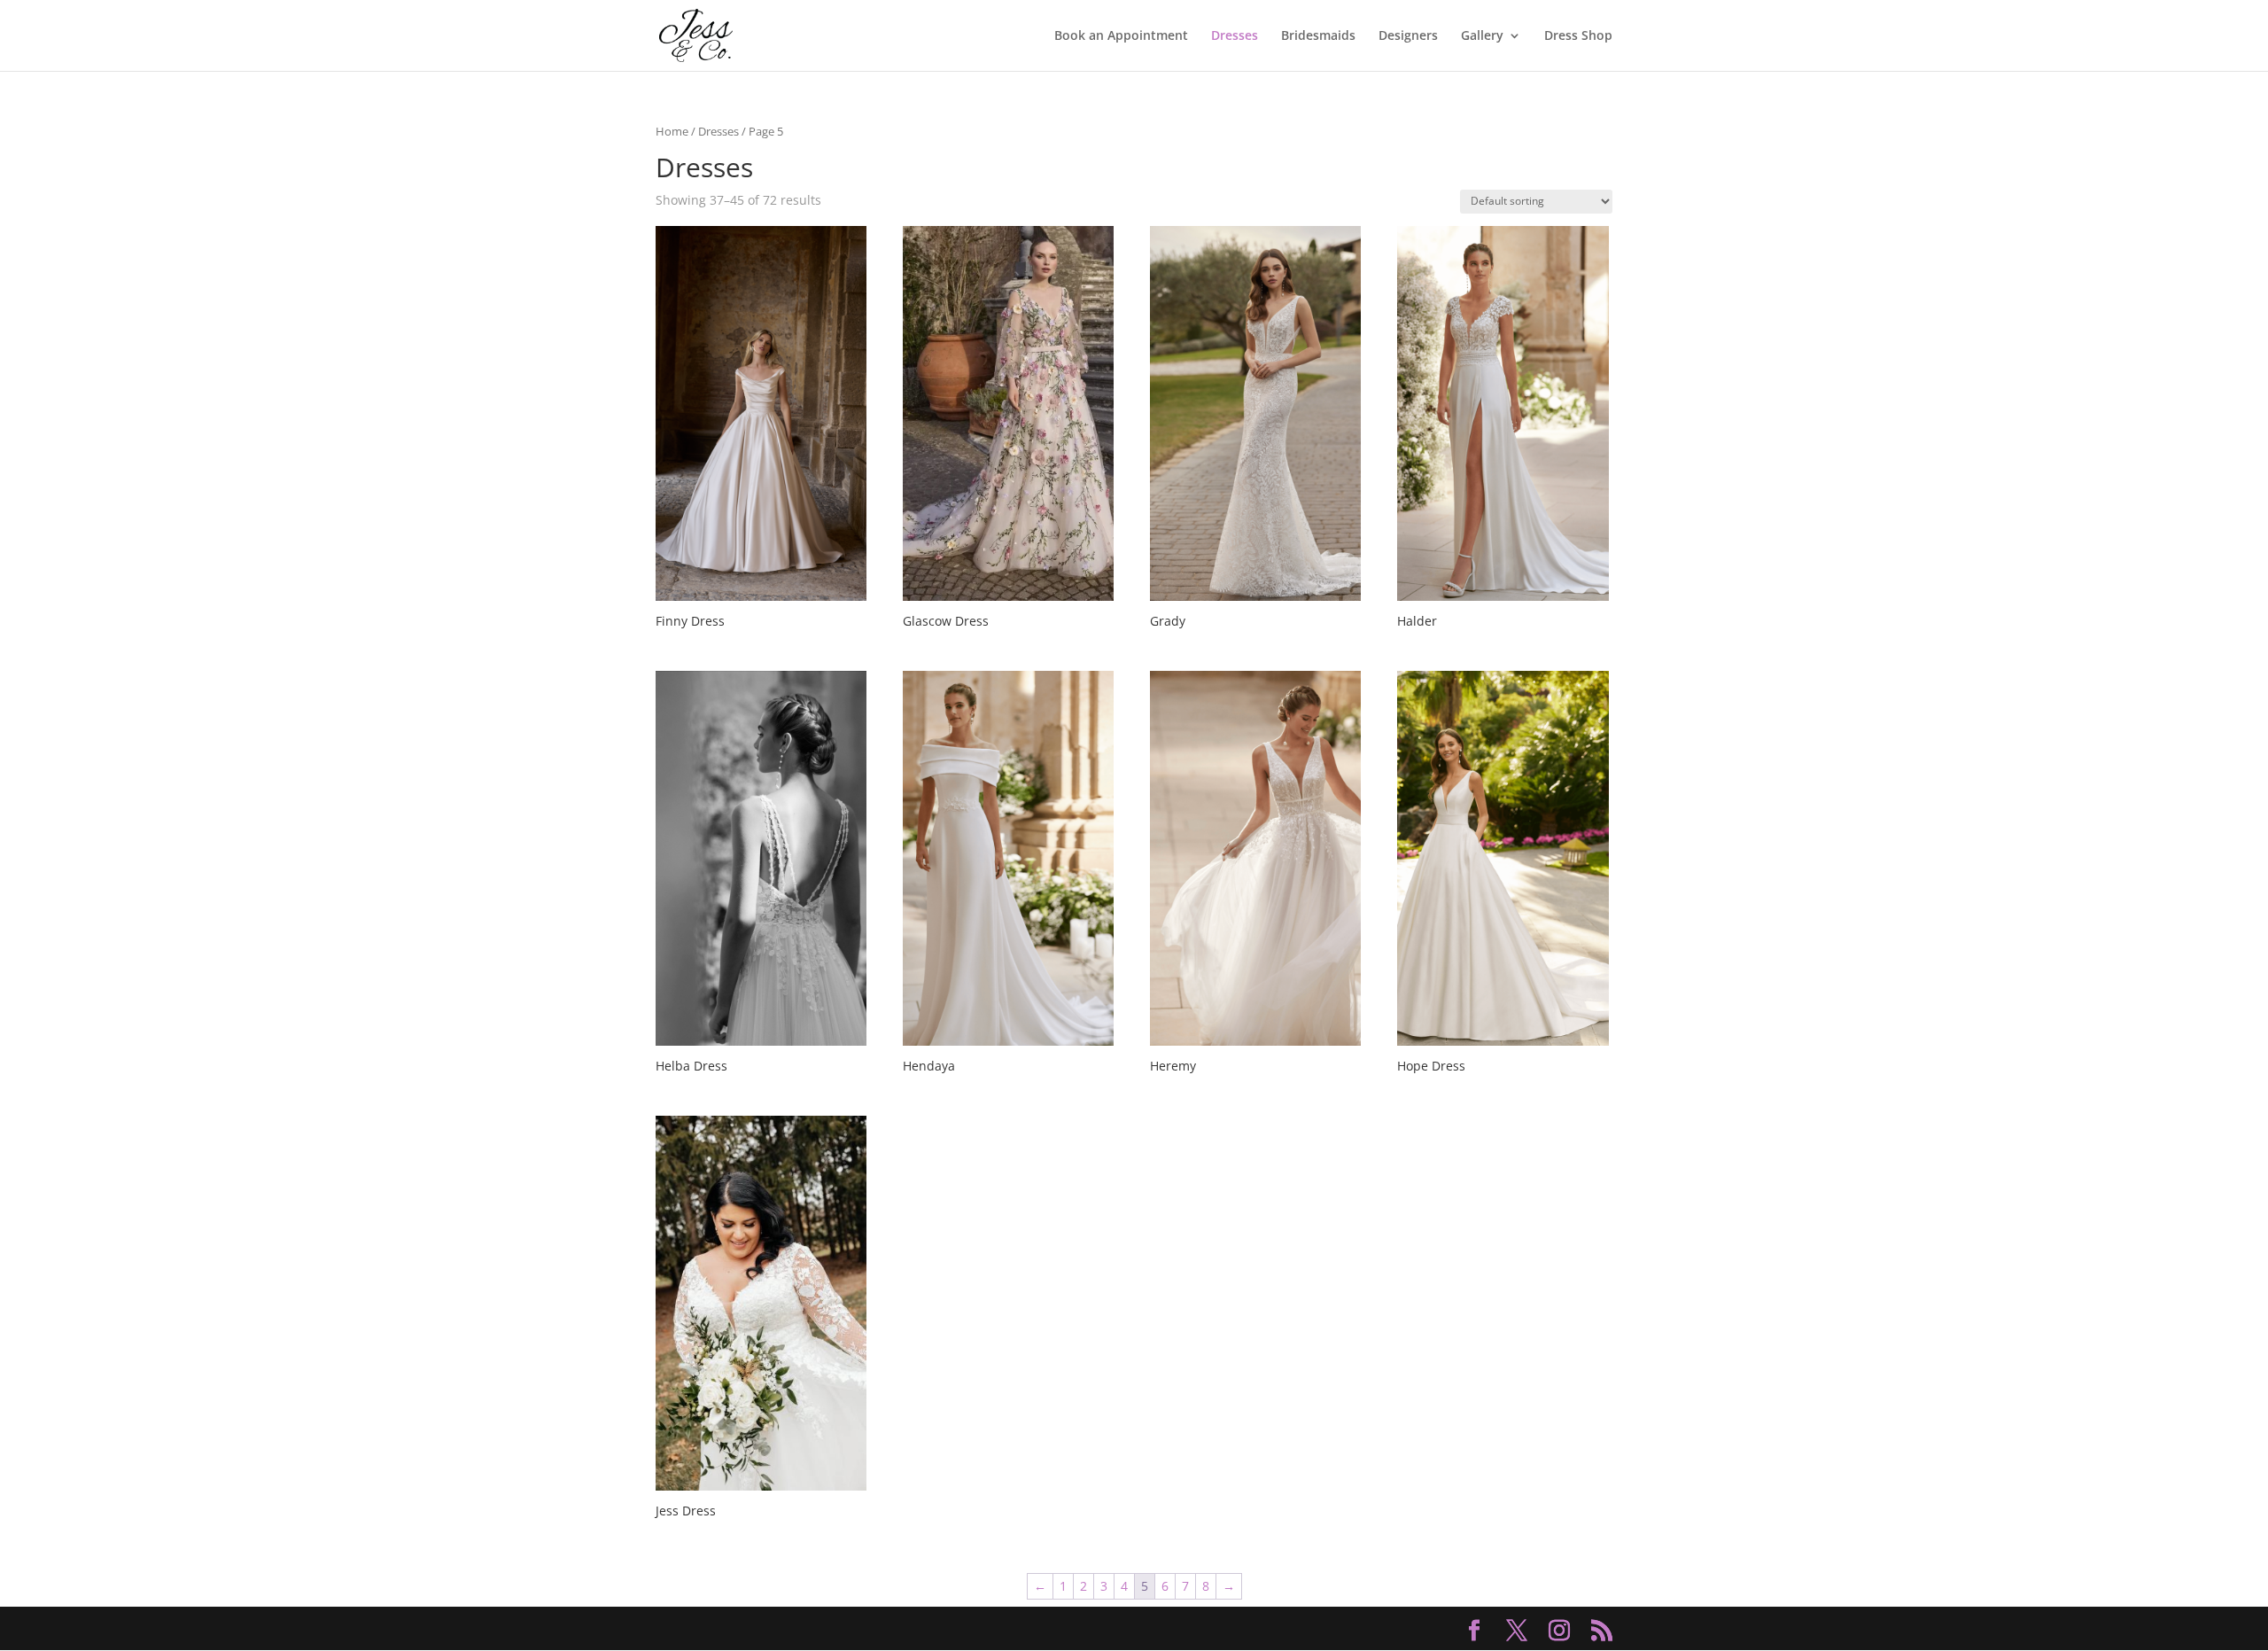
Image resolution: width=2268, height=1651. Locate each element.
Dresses (1235, 36)
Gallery (1482, 36)
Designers (1408, 36)
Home (672, 131)
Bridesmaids (1318, 36)
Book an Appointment (1121, 36)
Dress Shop (1578, 36)
